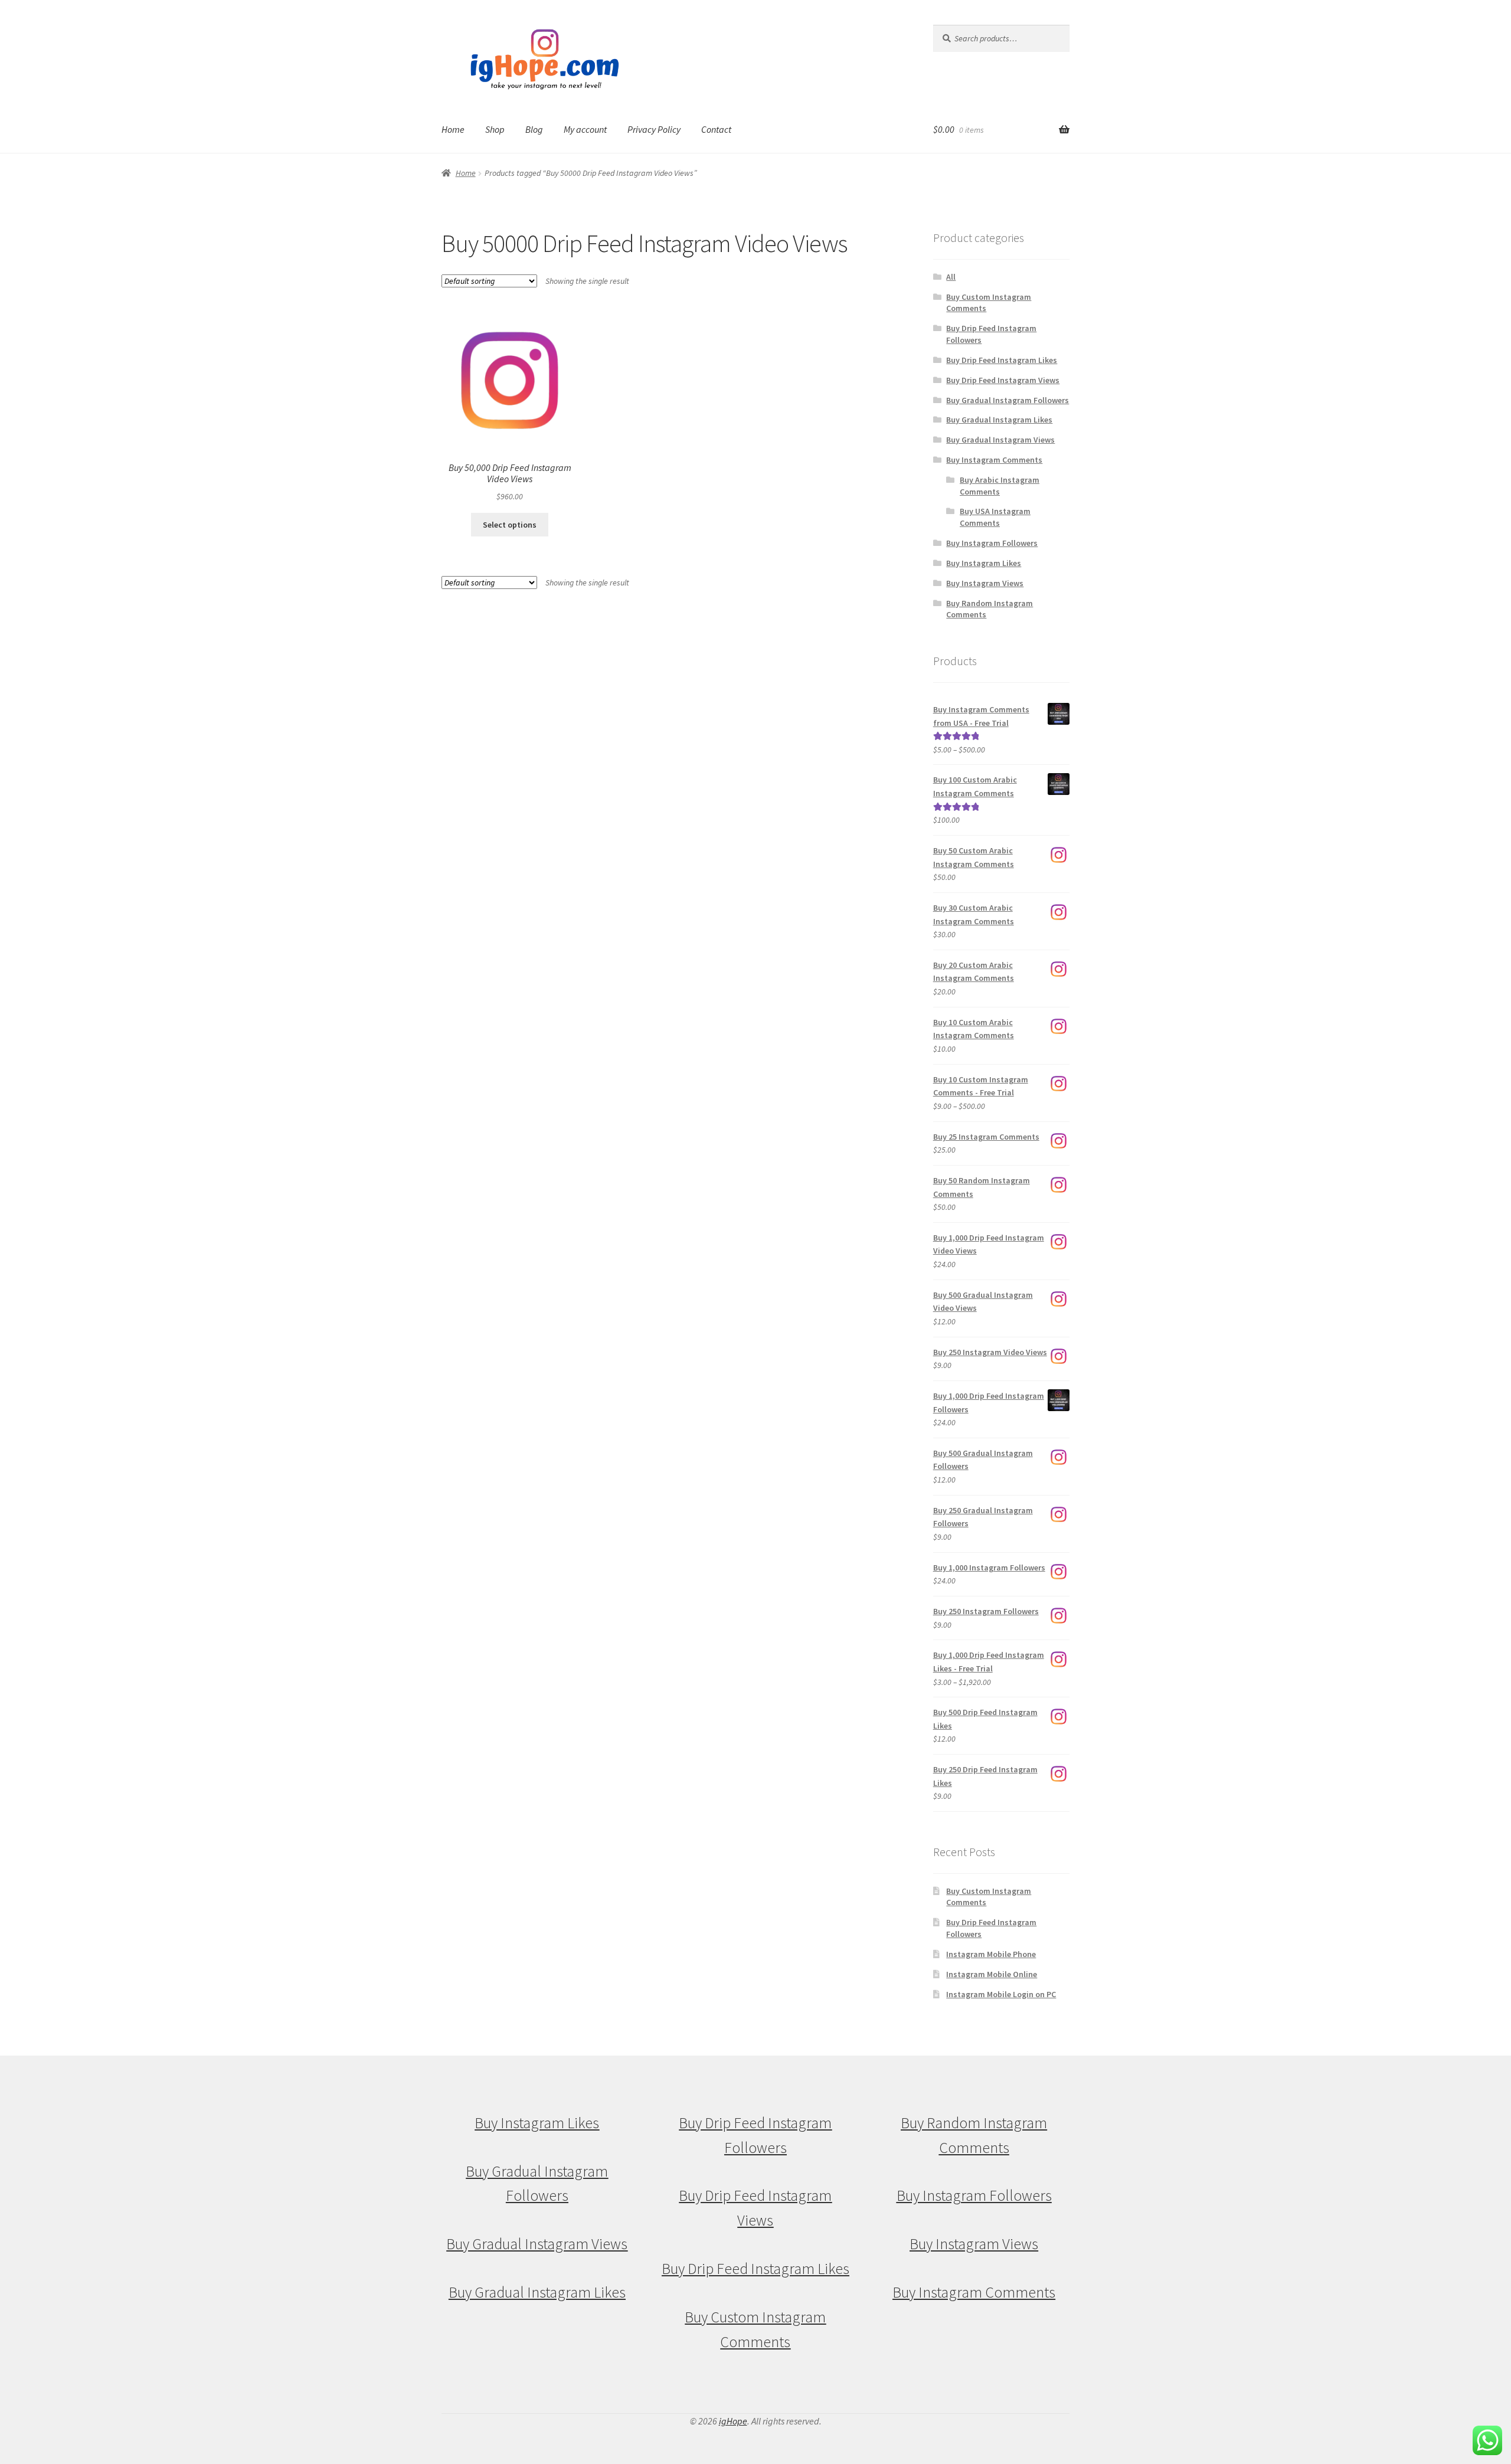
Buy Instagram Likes (984, 563)
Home (453, 129)
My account (585, 129)
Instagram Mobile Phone (991, 1954)
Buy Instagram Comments (994, 460)
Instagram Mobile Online (992, 1974)
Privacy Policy (654, 129)
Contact (716, 129)
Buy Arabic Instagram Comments (1000, 486)
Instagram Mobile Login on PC (1001, 1994)
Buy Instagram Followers (992, 543)
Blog (534, 129)
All (951, 277)
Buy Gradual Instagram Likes (999, 420)
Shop (495, 129)
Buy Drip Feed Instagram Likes (1002, 360)
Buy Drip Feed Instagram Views (1003, 380)
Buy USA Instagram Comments (995, 517)
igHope (733, 2421)
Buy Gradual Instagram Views (1000, 440)
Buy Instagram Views (985, 583)
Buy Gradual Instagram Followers (1008, 400)
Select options (510, 525)
